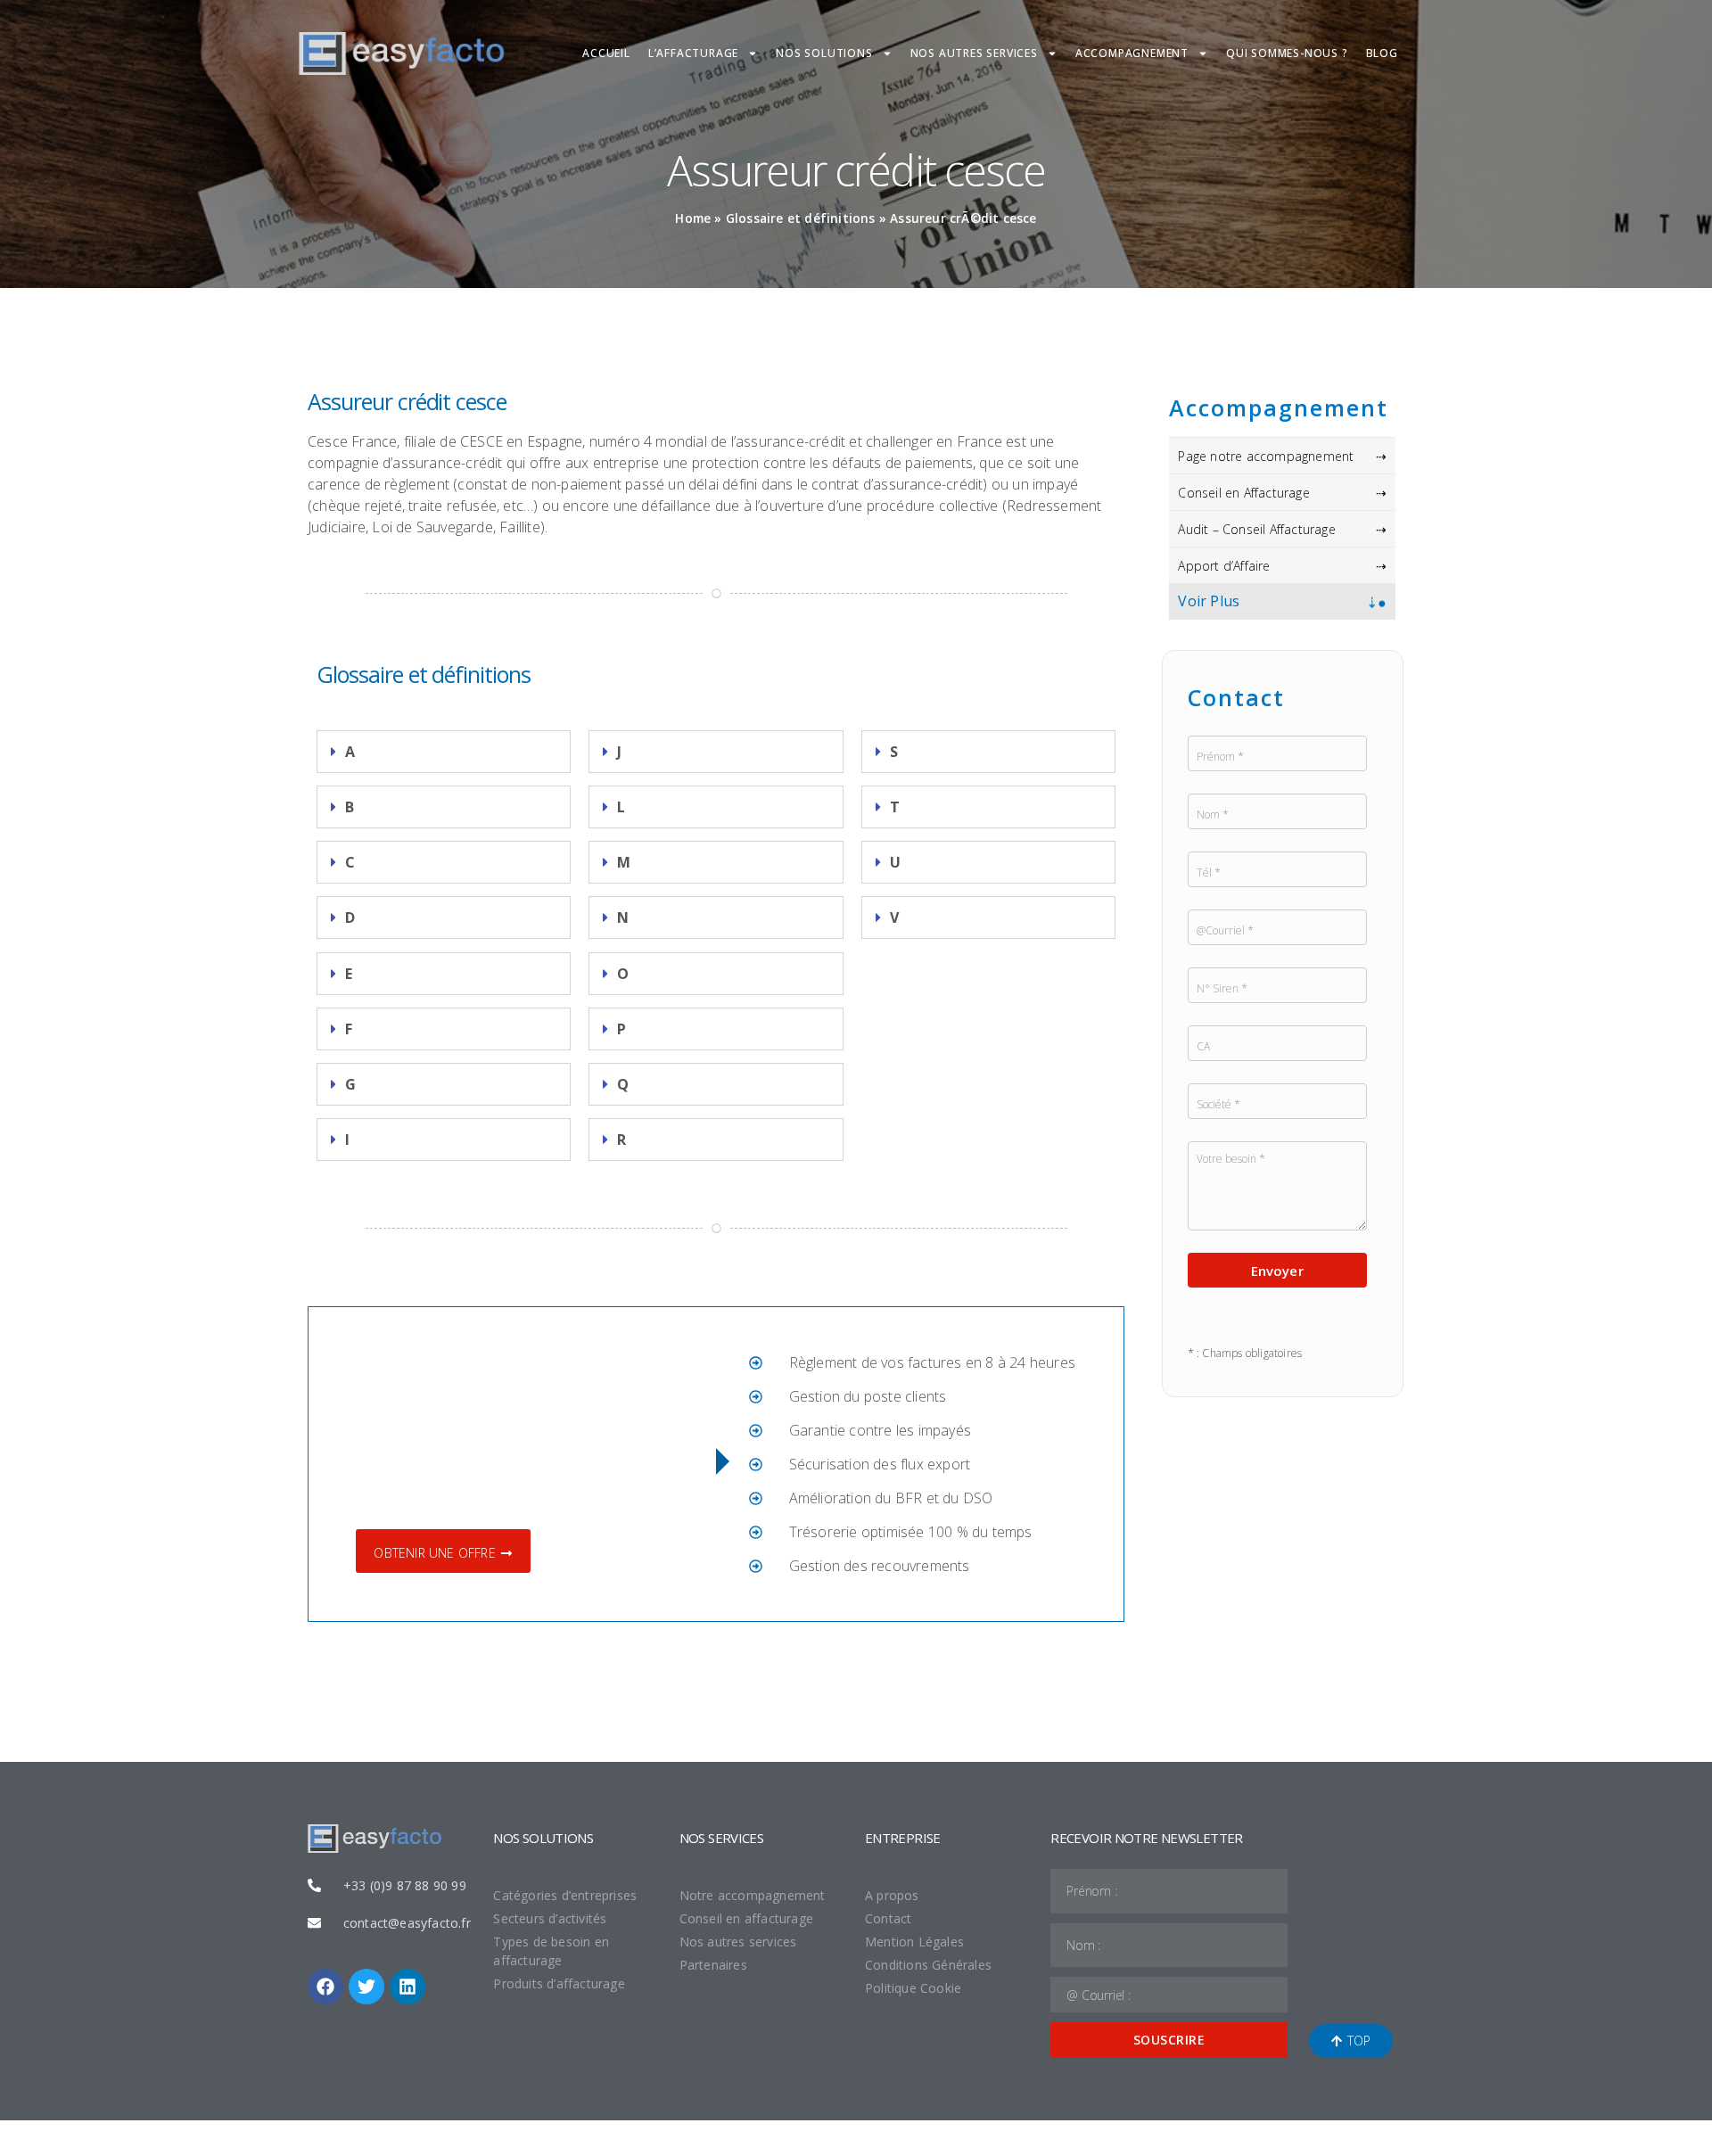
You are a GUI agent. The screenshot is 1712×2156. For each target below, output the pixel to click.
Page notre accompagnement (1266, 456)
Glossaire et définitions (801, 218)
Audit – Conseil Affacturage (1256, 529)
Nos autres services (974, 53)
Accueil (606, 53)
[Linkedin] (407, 1987)
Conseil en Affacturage (1243, 493)
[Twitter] (366, 1987)
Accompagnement (1132, 53)
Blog (1382, 53)
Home (693, 218)
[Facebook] (325, 1987)
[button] (444, 752)
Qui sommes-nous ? (1287, 53)
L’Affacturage (693, 53)
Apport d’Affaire (1224, 566)
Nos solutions (824, 53)
